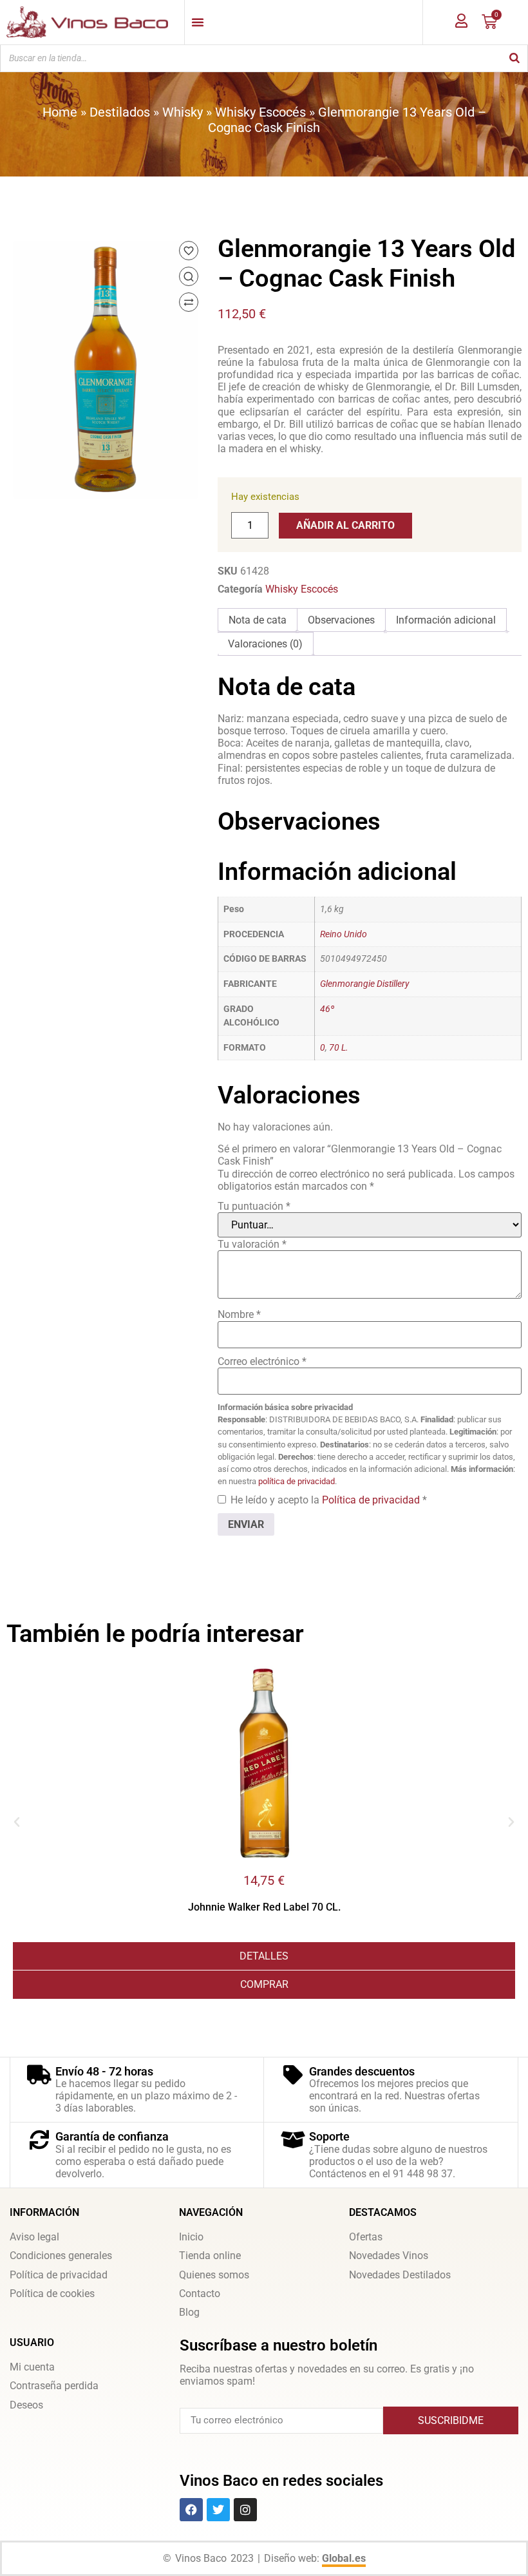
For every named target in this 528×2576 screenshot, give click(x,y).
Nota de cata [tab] (258, 620)
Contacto (200, 2294)
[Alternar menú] (198, 22)
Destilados (120, 112)
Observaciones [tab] (341, 620)
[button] (17, 1822)
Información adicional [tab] (446, 620)
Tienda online (210, 2256)
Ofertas (366, 2237)
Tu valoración (252, 1244)
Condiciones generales (61, 2256)
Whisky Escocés (260, 112)
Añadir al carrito (345, 525)
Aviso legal (34, 2237)
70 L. (339, 1048)
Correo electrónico (262, 1361)
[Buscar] (514, 58)
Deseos (26, 2405)
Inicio (191, 2237)
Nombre (239, 1314)
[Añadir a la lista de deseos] (189, 251)
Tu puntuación (254, 1206)
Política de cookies (52, 2294)
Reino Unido (344, 934)
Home (60, 112)
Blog (189, 2312)
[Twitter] (218, 2510)
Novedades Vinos (389, 2256)
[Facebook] (191, 2510)
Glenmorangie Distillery (364, 984)
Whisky (183, 112)
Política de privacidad (372, 1500)
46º (327, 1009)
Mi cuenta (32, 2367)
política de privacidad (297, 1481)
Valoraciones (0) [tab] (265, 644)
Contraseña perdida (54, 2386)
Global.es (344, 2558)
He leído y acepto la (329, 1500)
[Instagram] (245, 2510)
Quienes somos (214, 2275)
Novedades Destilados (400, 2275)
